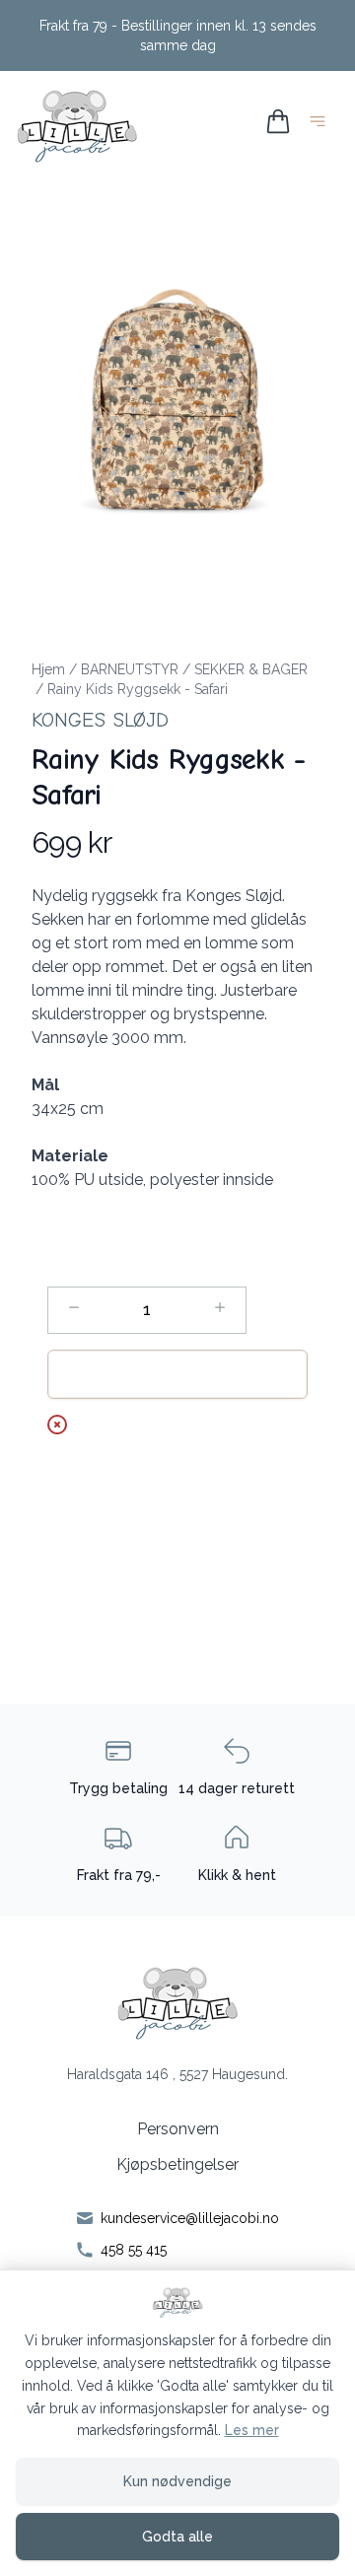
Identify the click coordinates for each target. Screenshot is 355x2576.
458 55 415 (134, 2250)
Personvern (178, 2129)
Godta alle (177, 2537)
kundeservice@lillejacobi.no (190, 2218)
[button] (177, 399)
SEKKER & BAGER (251, 669)
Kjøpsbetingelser (177, 2164)
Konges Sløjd (100, 720)
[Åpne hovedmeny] (321, 125)
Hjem (48, 669)
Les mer (252, 2430)
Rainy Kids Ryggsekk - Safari (138, 689)
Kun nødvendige (177, 2481)
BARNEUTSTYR (130, 669)
